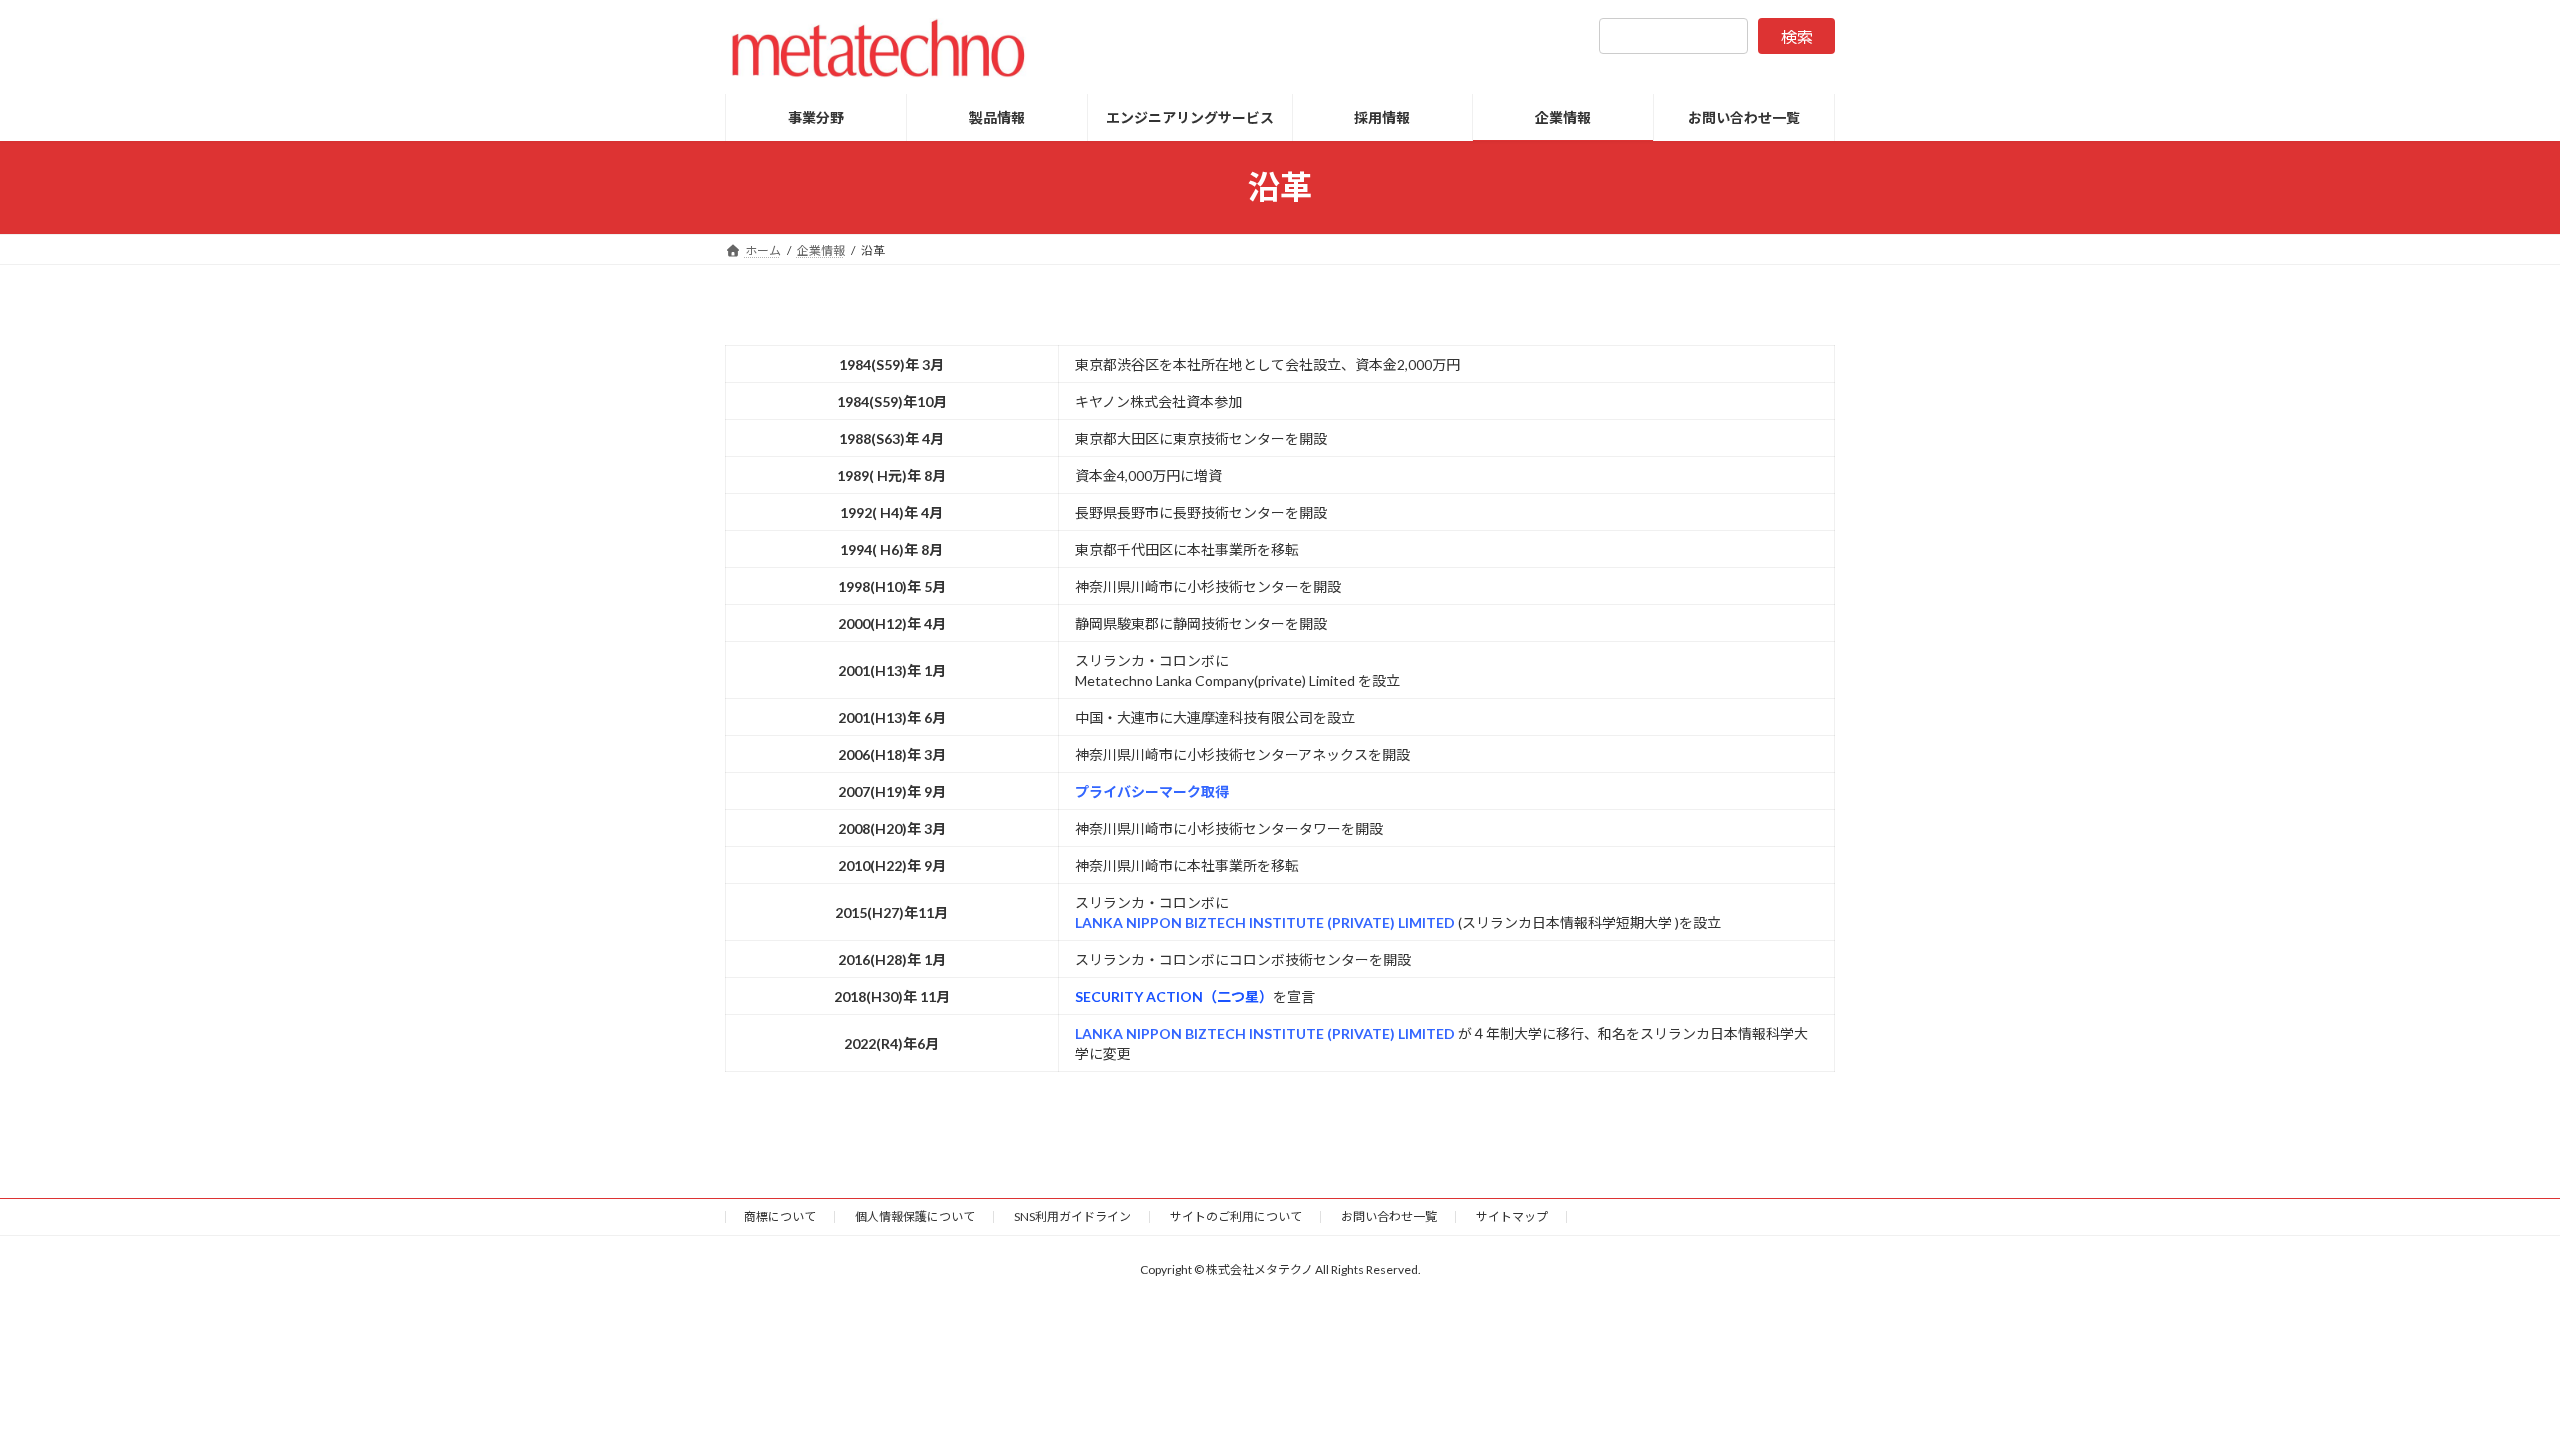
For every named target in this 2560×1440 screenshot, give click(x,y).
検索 (1797, 36)
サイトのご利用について (1236, 1216)
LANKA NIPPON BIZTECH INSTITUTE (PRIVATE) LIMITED (1266, 922)
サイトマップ (1512, 1216)
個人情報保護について (915, 1216)
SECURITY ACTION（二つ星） (1174, 996)
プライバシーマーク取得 (1152, 791)
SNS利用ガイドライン (1072, 1216)
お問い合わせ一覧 (1389, 1216)
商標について (780, 1216)
